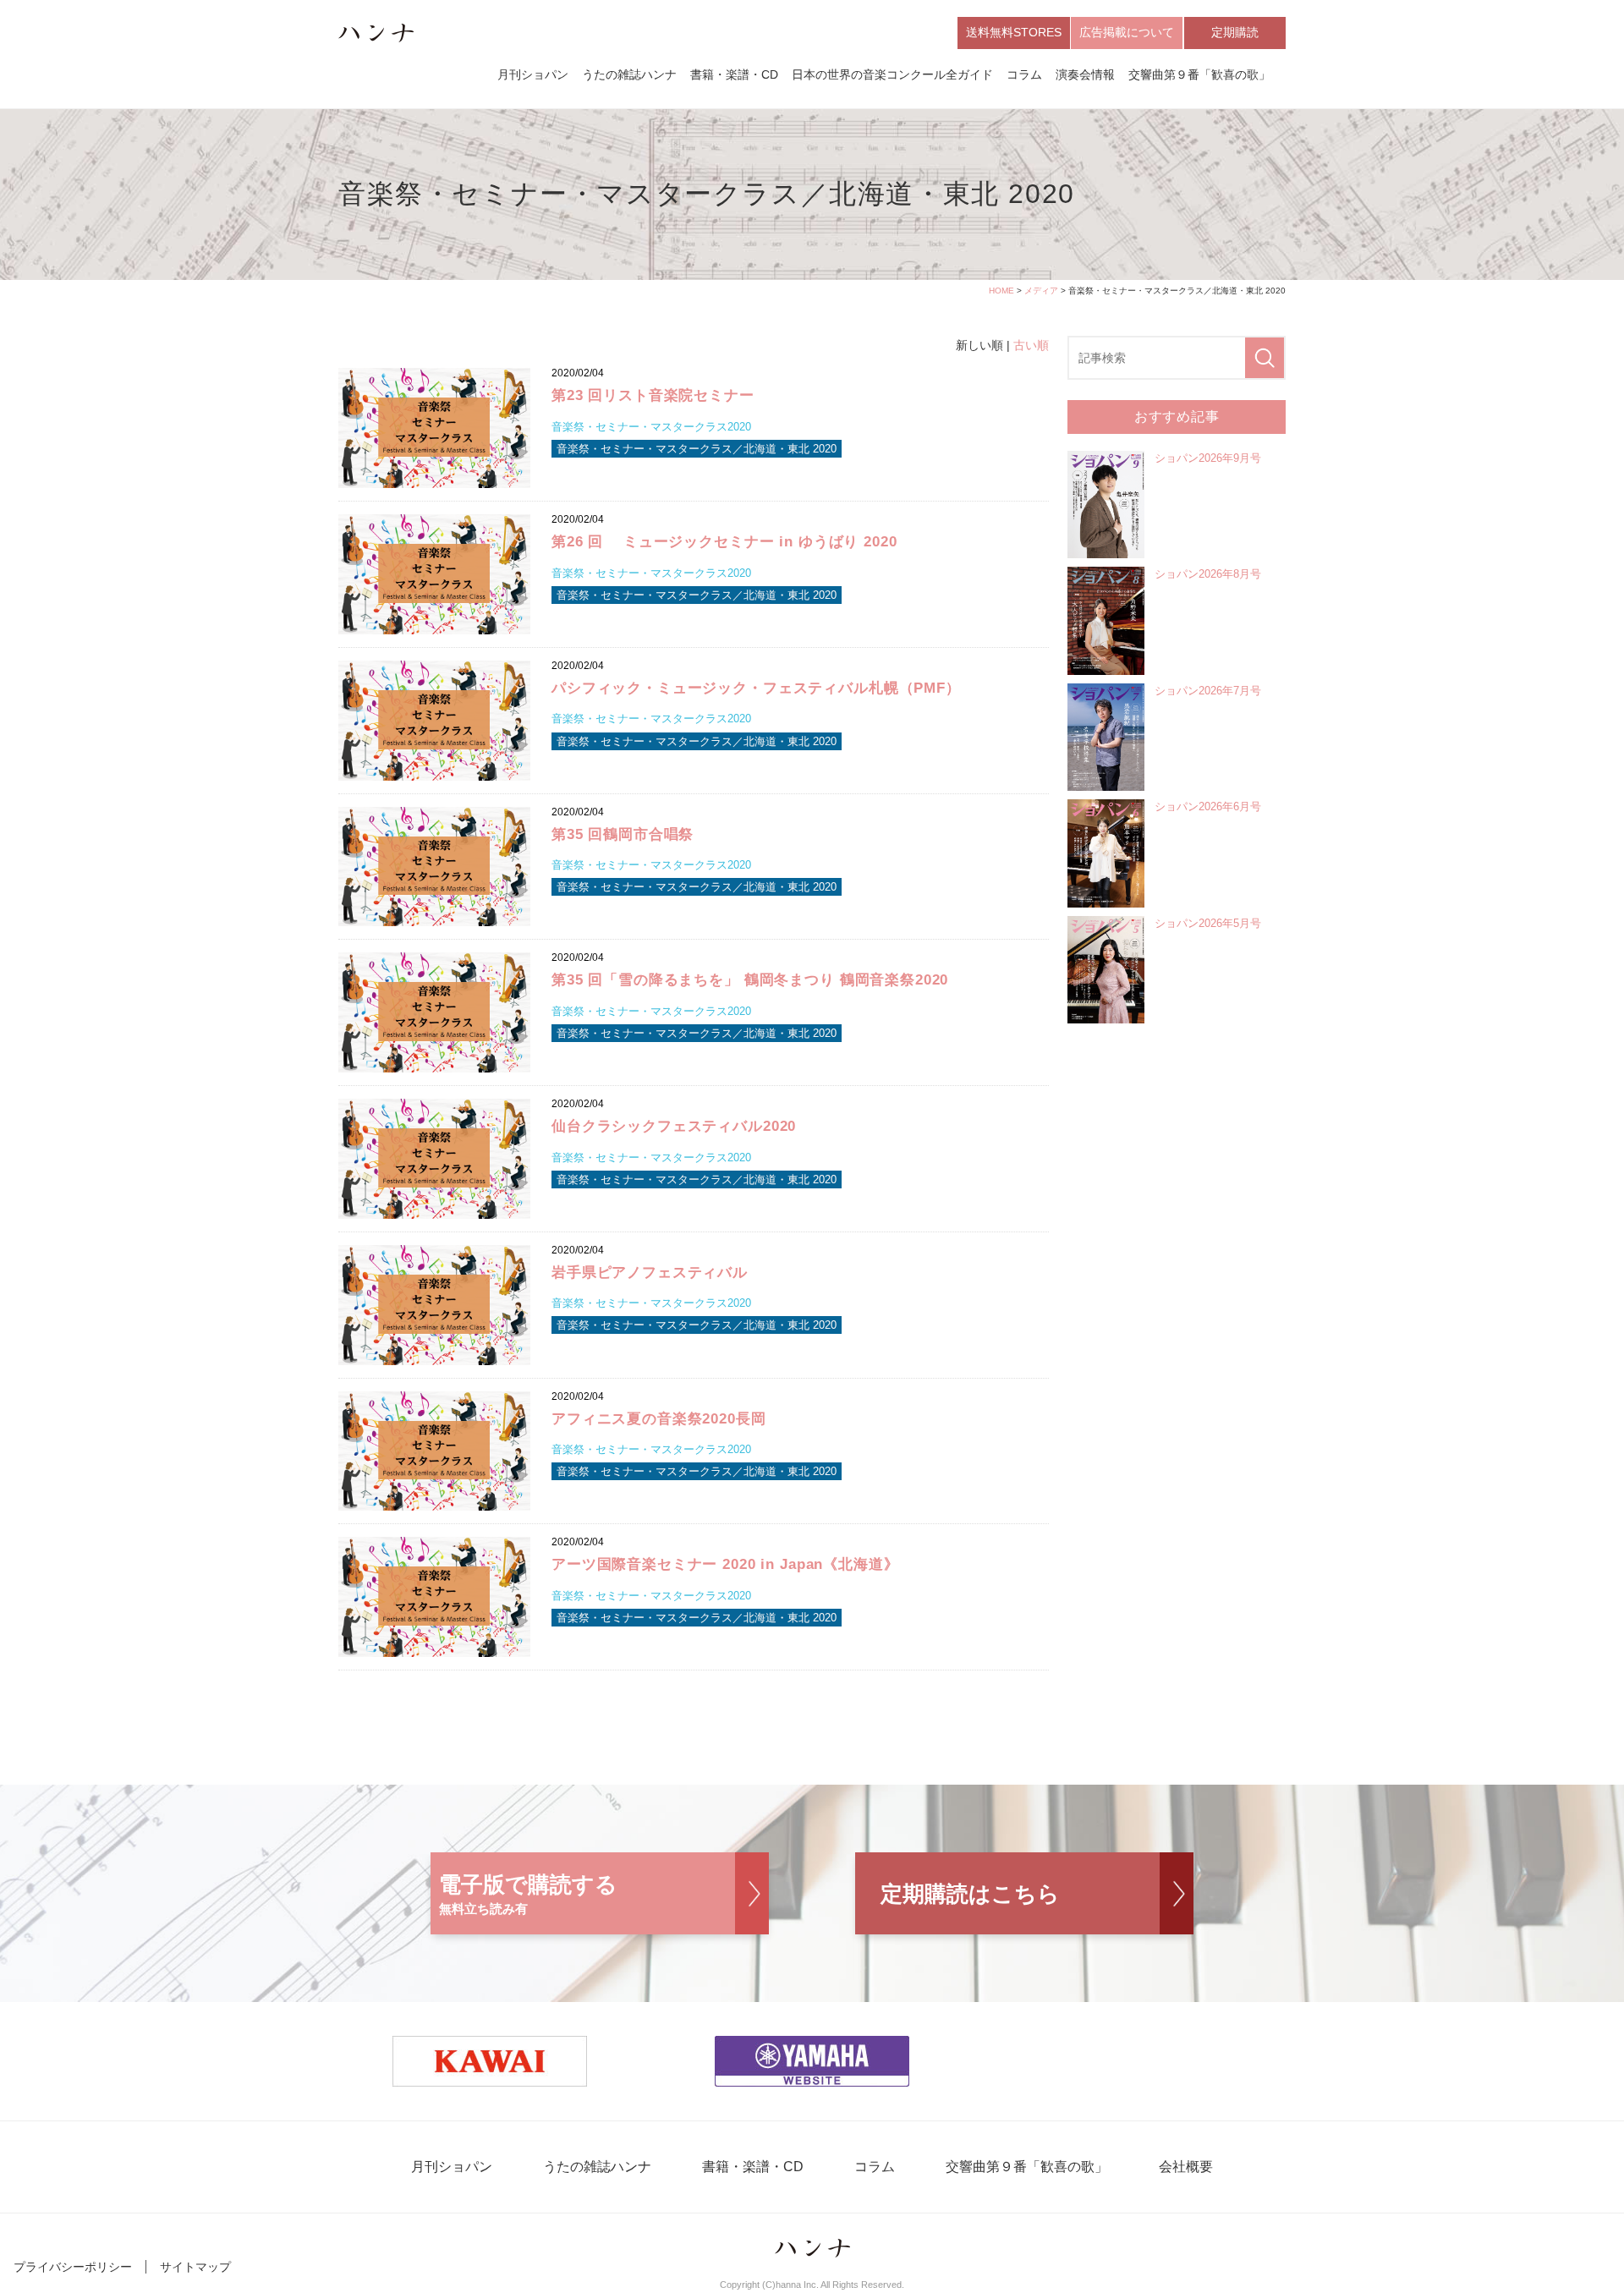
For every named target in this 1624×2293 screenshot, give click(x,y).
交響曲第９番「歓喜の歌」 (1199, 74)
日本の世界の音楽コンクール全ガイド (892, 74)
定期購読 (1235, 32)
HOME (1001, 291)
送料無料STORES (1014, 32)
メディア (1041, 291)
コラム (1024, 74)
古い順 (1031, 345)
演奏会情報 (1085, 74)
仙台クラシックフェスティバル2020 (674, 1126)
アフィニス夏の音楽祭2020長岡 (659, 1419)
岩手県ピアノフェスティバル (650, 1273)
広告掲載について (1127, 32)
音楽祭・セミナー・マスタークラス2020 (651, 427)
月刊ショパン (533, 74)
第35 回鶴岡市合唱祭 (623, 834)
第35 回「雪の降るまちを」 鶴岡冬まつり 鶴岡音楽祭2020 (750, 980)
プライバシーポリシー (73, 2267)
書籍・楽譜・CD (734, 74)
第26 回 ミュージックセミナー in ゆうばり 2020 (724, 542)
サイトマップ (195, 2267)
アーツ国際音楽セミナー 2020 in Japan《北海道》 (725, 1564)
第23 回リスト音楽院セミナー (653, 395)
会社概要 (1186, 2167)
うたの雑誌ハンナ (629, 74)
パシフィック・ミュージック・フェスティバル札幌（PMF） (756, 688)
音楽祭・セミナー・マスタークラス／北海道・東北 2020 (697, 449)
